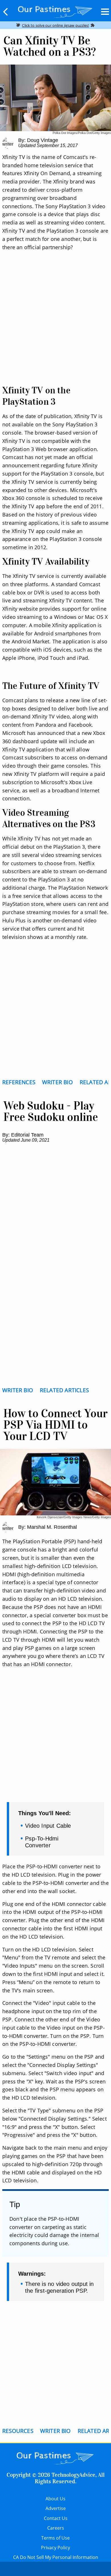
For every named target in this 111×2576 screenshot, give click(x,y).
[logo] (55, 11)
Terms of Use (55, 2538)
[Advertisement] (55, 325)
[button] (6, 12)
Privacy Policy (55, 2548)
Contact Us (56, 2518)
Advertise (56, 2508)
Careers (56, 2528)
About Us (55, 2499)
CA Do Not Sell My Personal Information (56, 2557)
